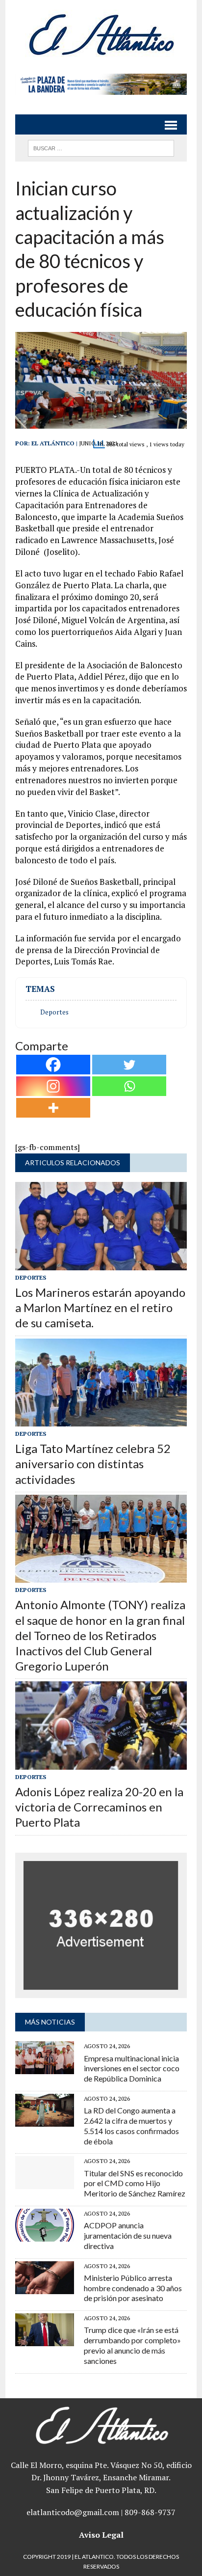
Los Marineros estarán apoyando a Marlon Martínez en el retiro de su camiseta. (100, 1307)
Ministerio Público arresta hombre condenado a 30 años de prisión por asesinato (133, 2288)
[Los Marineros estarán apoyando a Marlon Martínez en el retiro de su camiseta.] (101, 1263)
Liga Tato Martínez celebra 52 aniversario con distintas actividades (93, 1464)
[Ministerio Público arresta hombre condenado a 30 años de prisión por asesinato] (45, 2287)
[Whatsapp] (129, 1086)
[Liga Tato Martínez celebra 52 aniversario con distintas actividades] (101, 1420)
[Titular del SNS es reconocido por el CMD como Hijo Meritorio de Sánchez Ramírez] (45, 2183)
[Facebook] (53, 1065)
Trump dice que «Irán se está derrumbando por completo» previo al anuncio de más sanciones (132, 2345)
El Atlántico (53, 443)
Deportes (54, 1012)
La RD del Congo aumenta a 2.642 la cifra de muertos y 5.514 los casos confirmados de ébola (131, 2125)
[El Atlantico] (101, 34)
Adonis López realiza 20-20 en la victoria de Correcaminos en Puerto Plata (99, 1807)
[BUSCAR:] (101, 147)
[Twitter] (129, 1065)
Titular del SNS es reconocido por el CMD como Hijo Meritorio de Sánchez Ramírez (135, 2183)
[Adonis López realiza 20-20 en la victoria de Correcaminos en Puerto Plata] (101, 1763)
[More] (53, 1108)
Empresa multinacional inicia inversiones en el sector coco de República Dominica (132, 2069)
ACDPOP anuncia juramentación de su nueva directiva (128, 2235)
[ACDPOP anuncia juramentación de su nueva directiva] (45, 2235)
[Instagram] (53, 1086)
